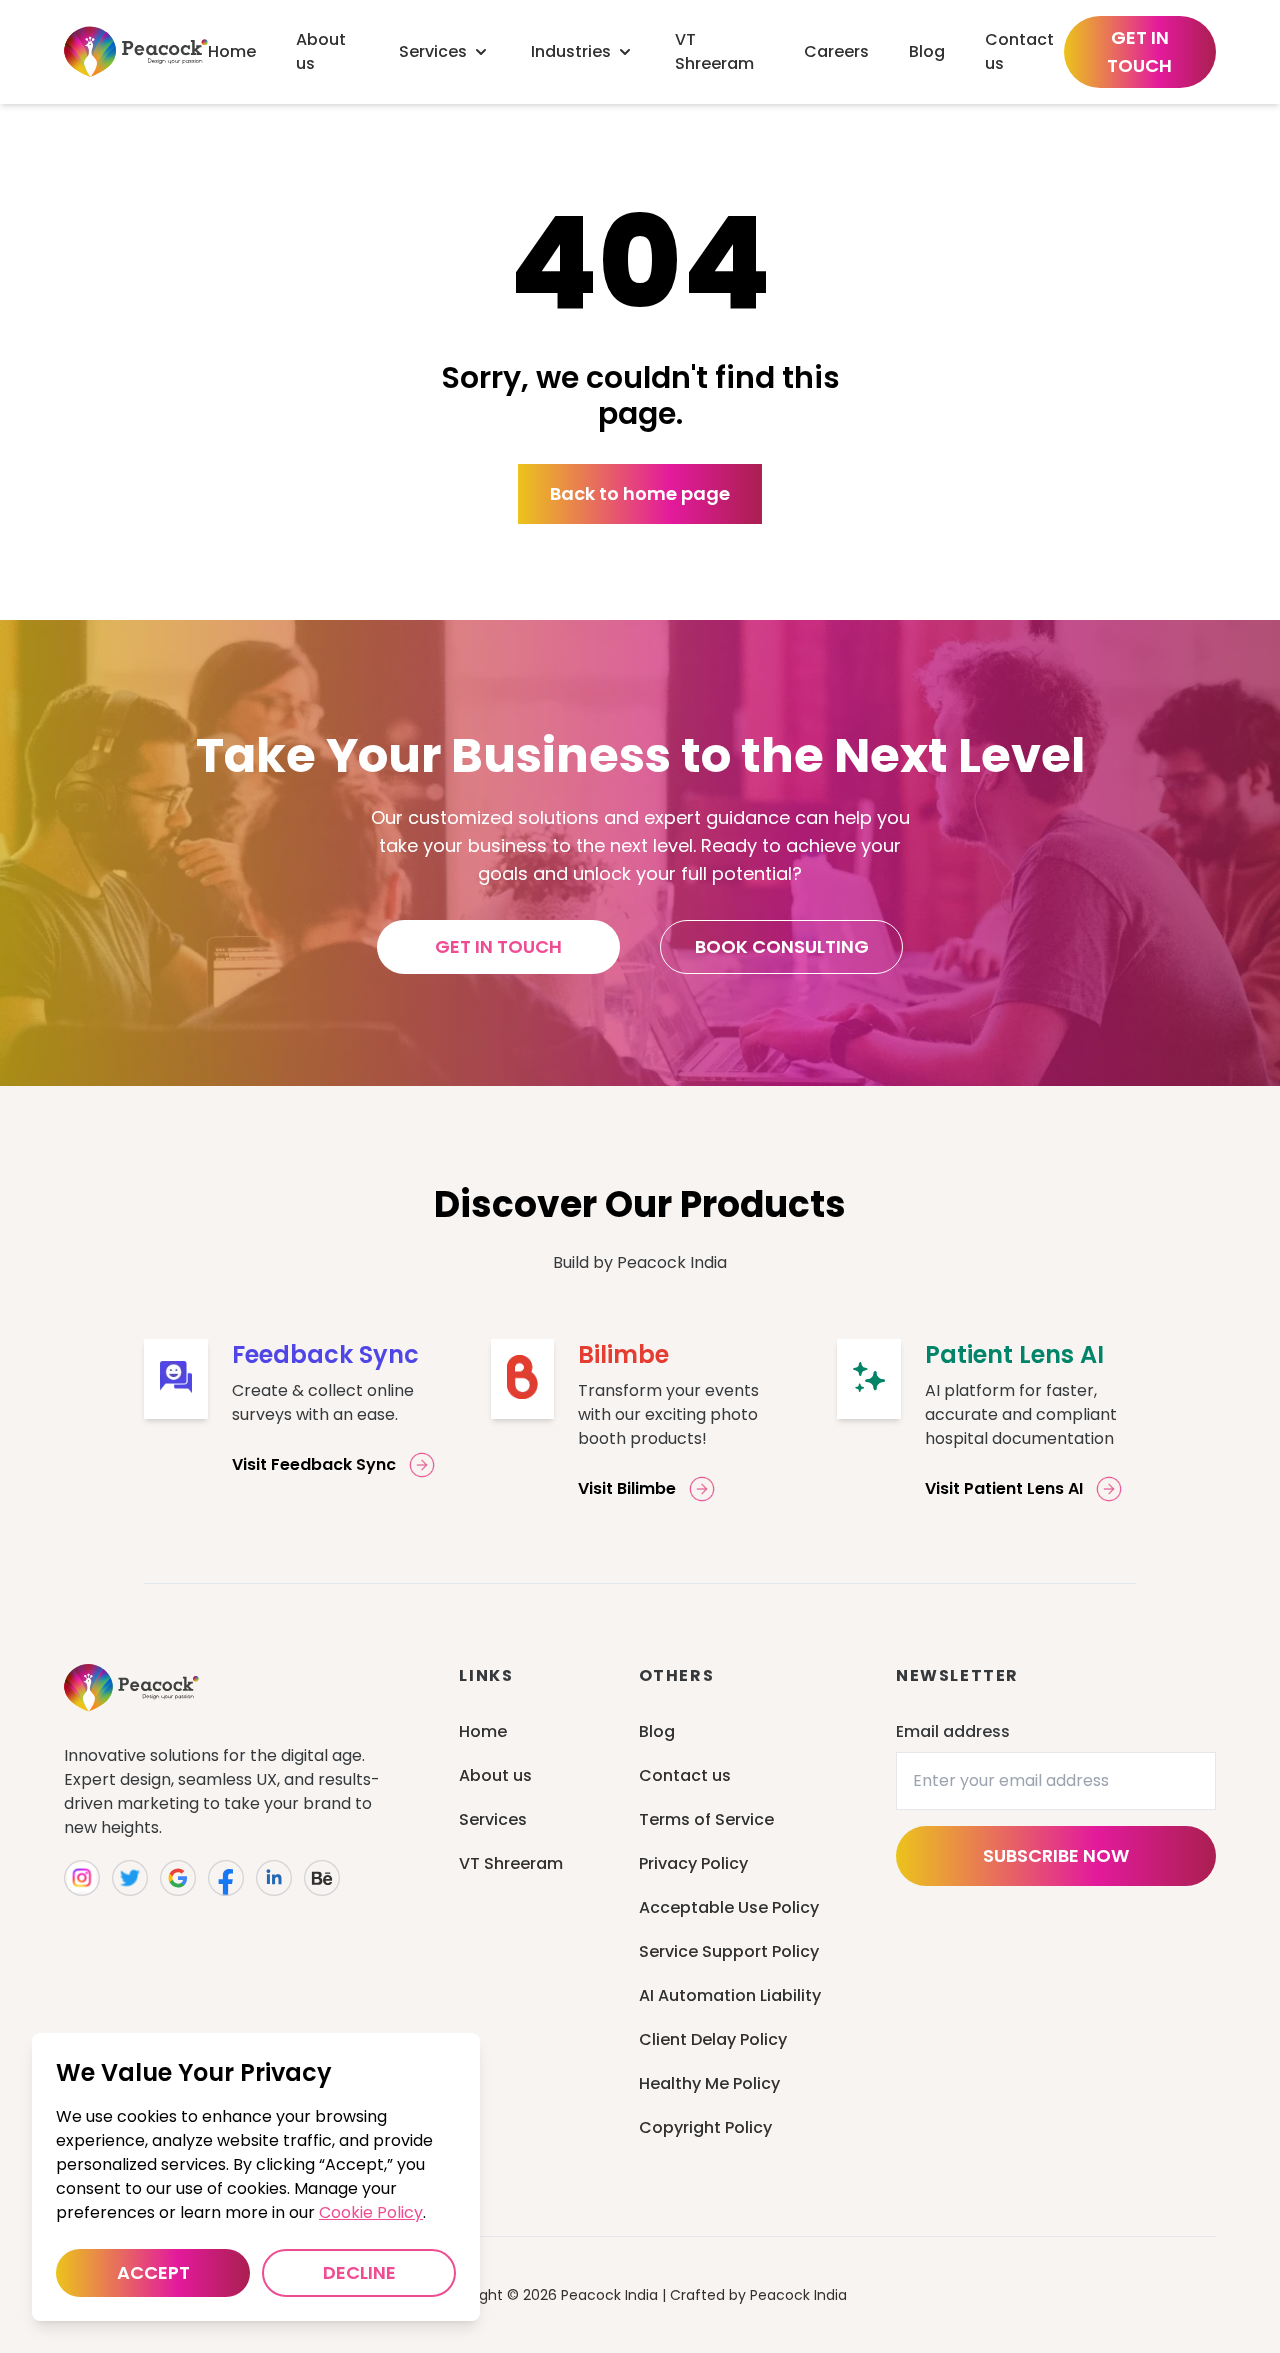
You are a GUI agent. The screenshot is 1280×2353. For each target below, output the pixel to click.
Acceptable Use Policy (729, 1907)
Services (493, 1819)
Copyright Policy (705, 2127)
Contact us (685, 1775)
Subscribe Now (1056, 1855)
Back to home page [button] (640, 493)
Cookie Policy (371, 2212)
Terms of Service (706, 1819)
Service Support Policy (729, 1951)
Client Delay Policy (713, 2039)
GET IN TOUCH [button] (498, 946)
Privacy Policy (693, 1863)
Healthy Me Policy (709, 2083)
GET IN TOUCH (1139, 51)
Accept (153, 2272)
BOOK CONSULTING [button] (782, 946)
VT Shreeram (511, 1863)
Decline (359, 2272)
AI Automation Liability (730, 1995)
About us (495, 1775)
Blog (657, 1731)
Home (483, 1731)
